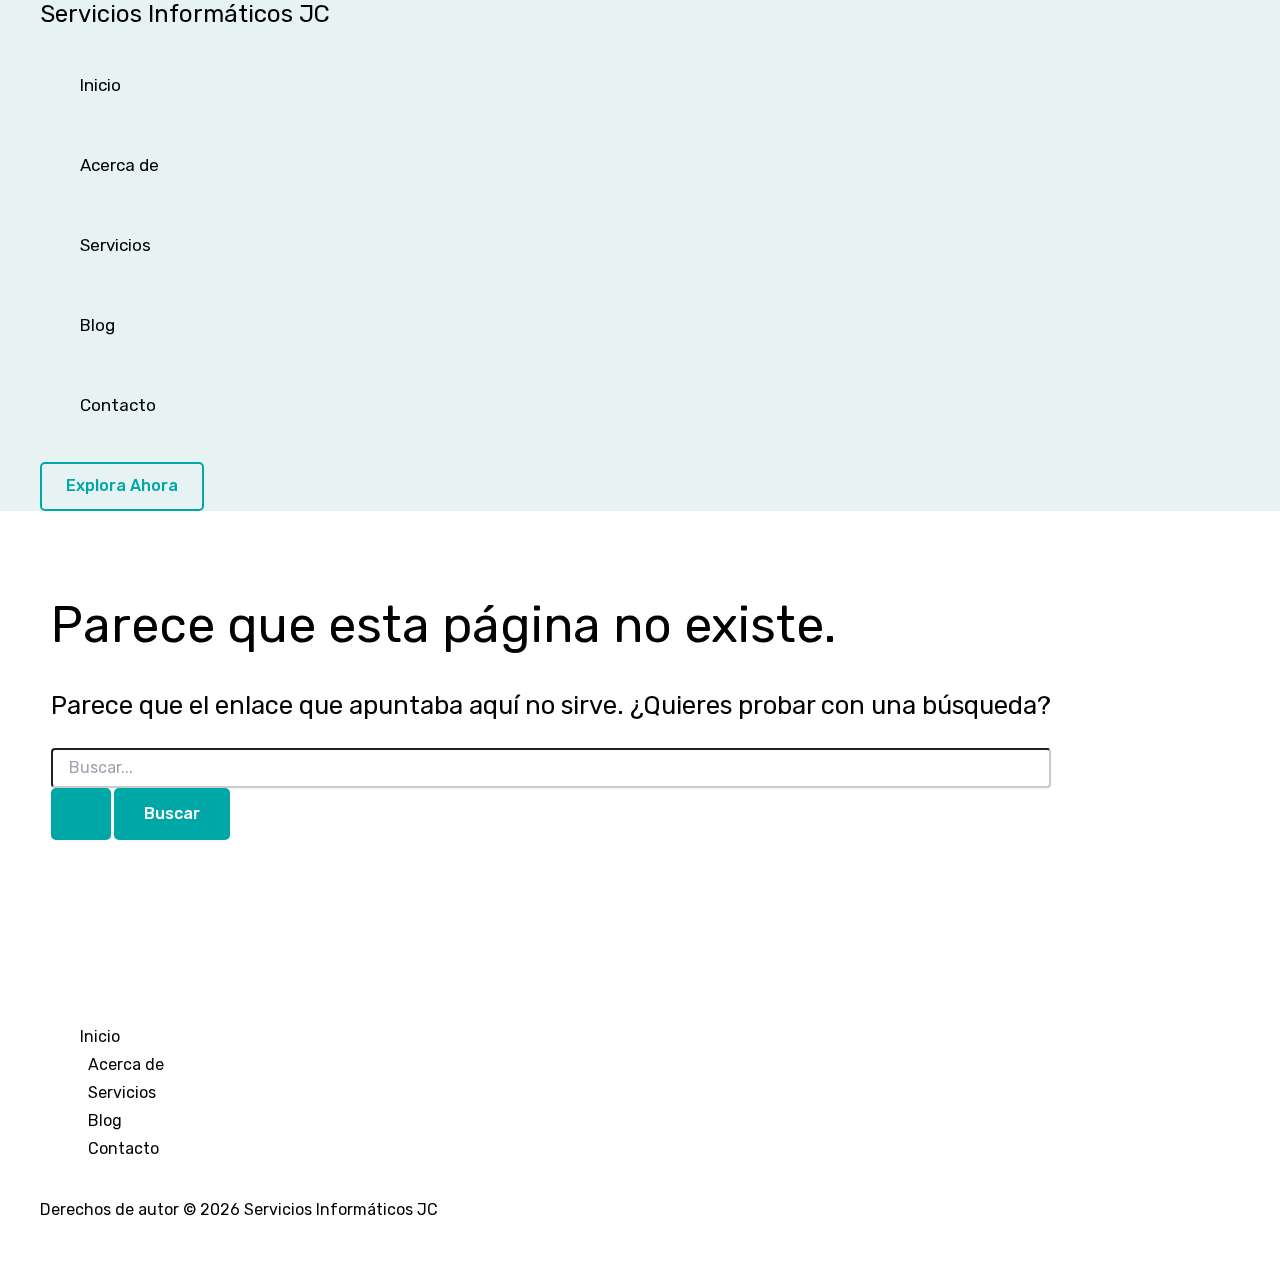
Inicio (100, 85)
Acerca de (119, 165)
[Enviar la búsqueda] (81, 814)
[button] (122, 486)
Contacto (118, 405)
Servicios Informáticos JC (185, 14)
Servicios (115, 245)
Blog (97, 325)
